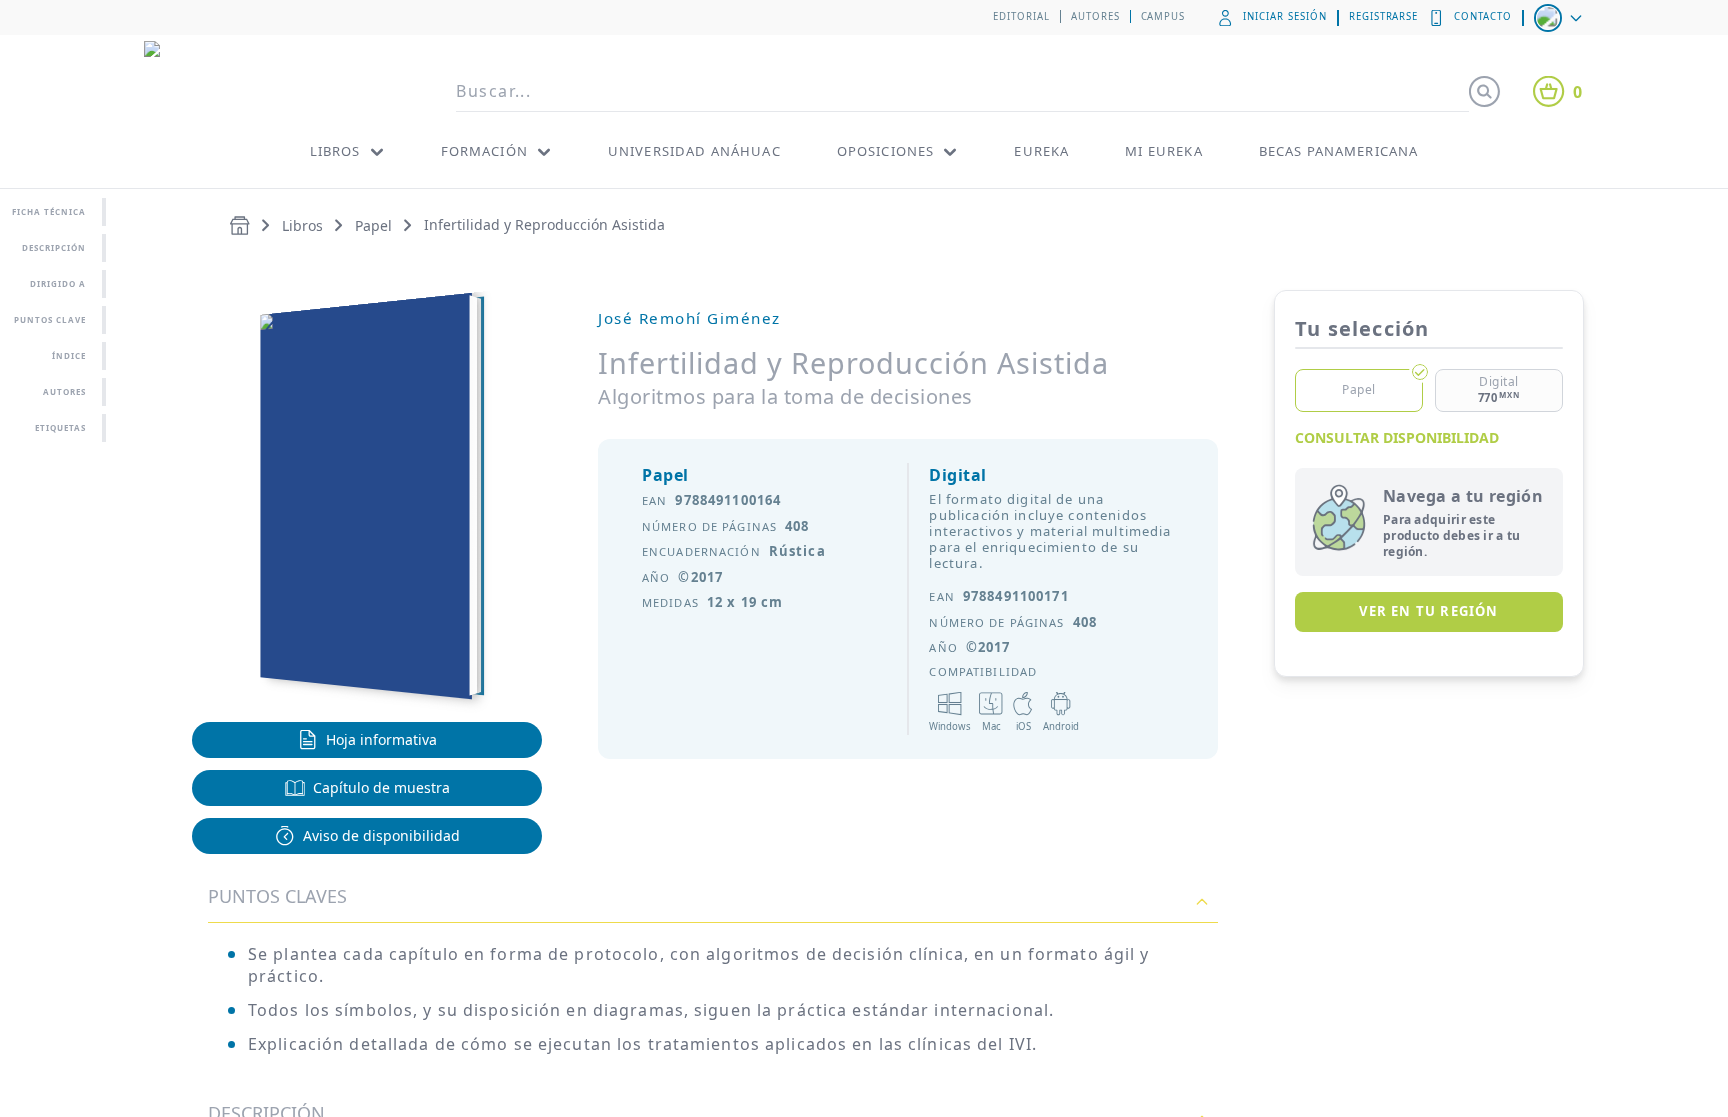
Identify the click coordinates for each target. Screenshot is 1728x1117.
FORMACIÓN (484, 151)
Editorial (1021, 16)
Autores (1095, 16)
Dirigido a (58, 283)
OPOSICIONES (886, 151)
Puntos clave (50, 319)
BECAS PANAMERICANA (1339, 151)
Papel (373, 225)
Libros (302, 225)
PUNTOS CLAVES (277, 896)
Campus (1163, 16)
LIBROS (335, 151)
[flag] (1560, 18)
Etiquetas (60, 427)
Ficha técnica (49, 211)
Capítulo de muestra (381, 787)
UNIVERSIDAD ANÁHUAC (694, 151)
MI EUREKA (1163, 151)
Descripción (54, 247)
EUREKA (1041, 151)
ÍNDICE (69, 355)
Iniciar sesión (1284, 16)
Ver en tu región (1428, 611)
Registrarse (1384, 16)
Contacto (1483, 16)
